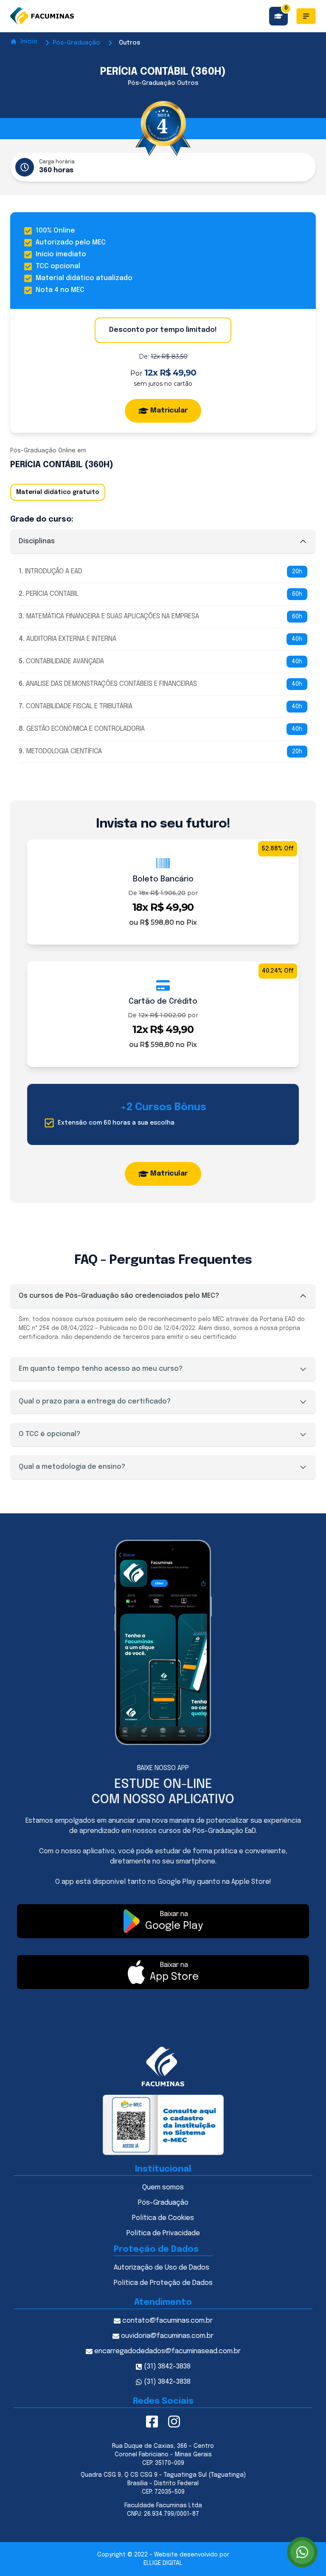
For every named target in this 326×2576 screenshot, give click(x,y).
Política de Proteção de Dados (163, 2283)
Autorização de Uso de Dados (162, 2268)
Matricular (169, 411)
